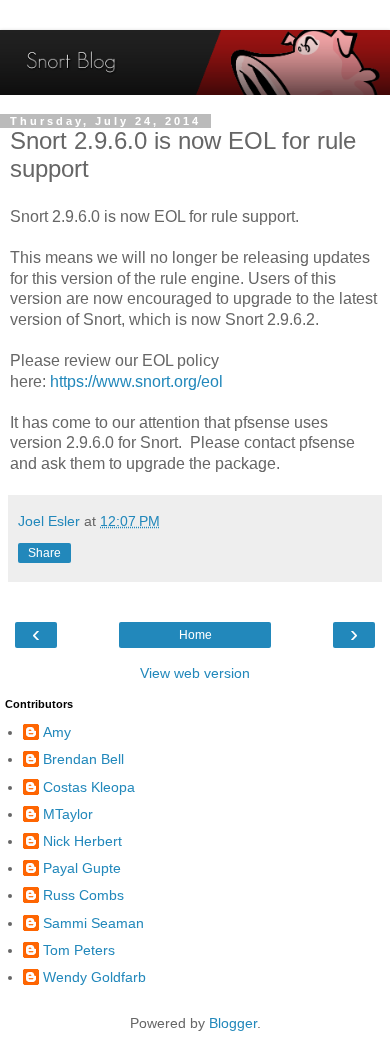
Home (195, 635)
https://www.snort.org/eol (136, 381)
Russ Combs (83, 895)
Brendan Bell (83, 759)
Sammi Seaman (93, 923)
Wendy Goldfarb (94, 977)
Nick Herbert (82, 841)
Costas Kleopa (89, 787)
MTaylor (68, 814)
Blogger (233, 1023)
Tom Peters (79, 950)
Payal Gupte (82, 868)
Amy (57, 732)
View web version (195, 673)
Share (44, 553)
